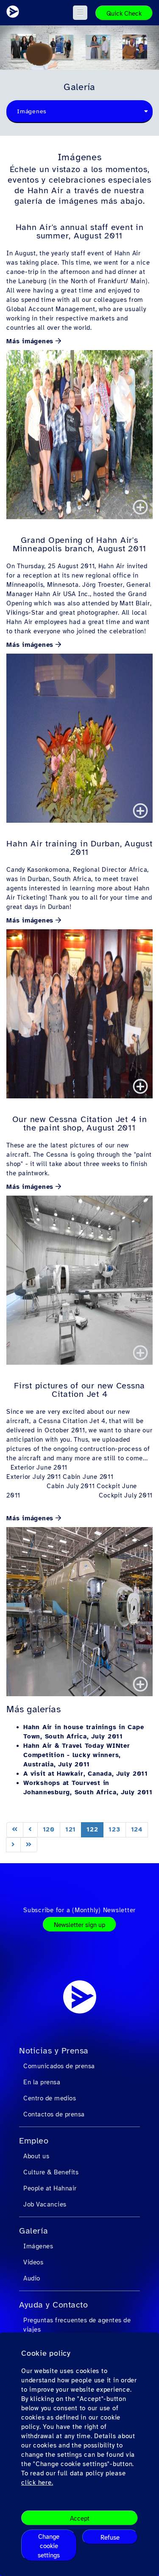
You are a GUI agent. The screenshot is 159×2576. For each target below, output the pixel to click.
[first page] (15, 1830)
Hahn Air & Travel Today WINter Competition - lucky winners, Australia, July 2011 (77, 1755)
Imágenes (38, 2246)
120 (49, 1829)
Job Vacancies (45, 2204)
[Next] (13, 1845)
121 (71, 1829)
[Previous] (30, 1830)
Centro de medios (50, 2098)
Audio (32, 2278)
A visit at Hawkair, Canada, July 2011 (86, 1774)
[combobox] (79, 112)
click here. (37, 2483)
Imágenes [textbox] (32, 111)
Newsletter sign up (79, 1925)
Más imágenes (30, 341)
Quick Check (124, 14)
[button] (80, 13)
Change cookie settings (49, 2546)
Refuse (110, 2538)
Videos (33, 2262)
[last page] (29, 1845)
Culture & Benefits (51, 2172)
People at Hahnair (50, 2188)
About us (36, 2156)
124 (137, 1829)
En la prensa (42, 2082)
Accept (80, 2519)
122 (92, 1829)
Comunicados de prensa (59, 2066)
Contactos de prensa (54, 2114)
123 (114, 1829)
